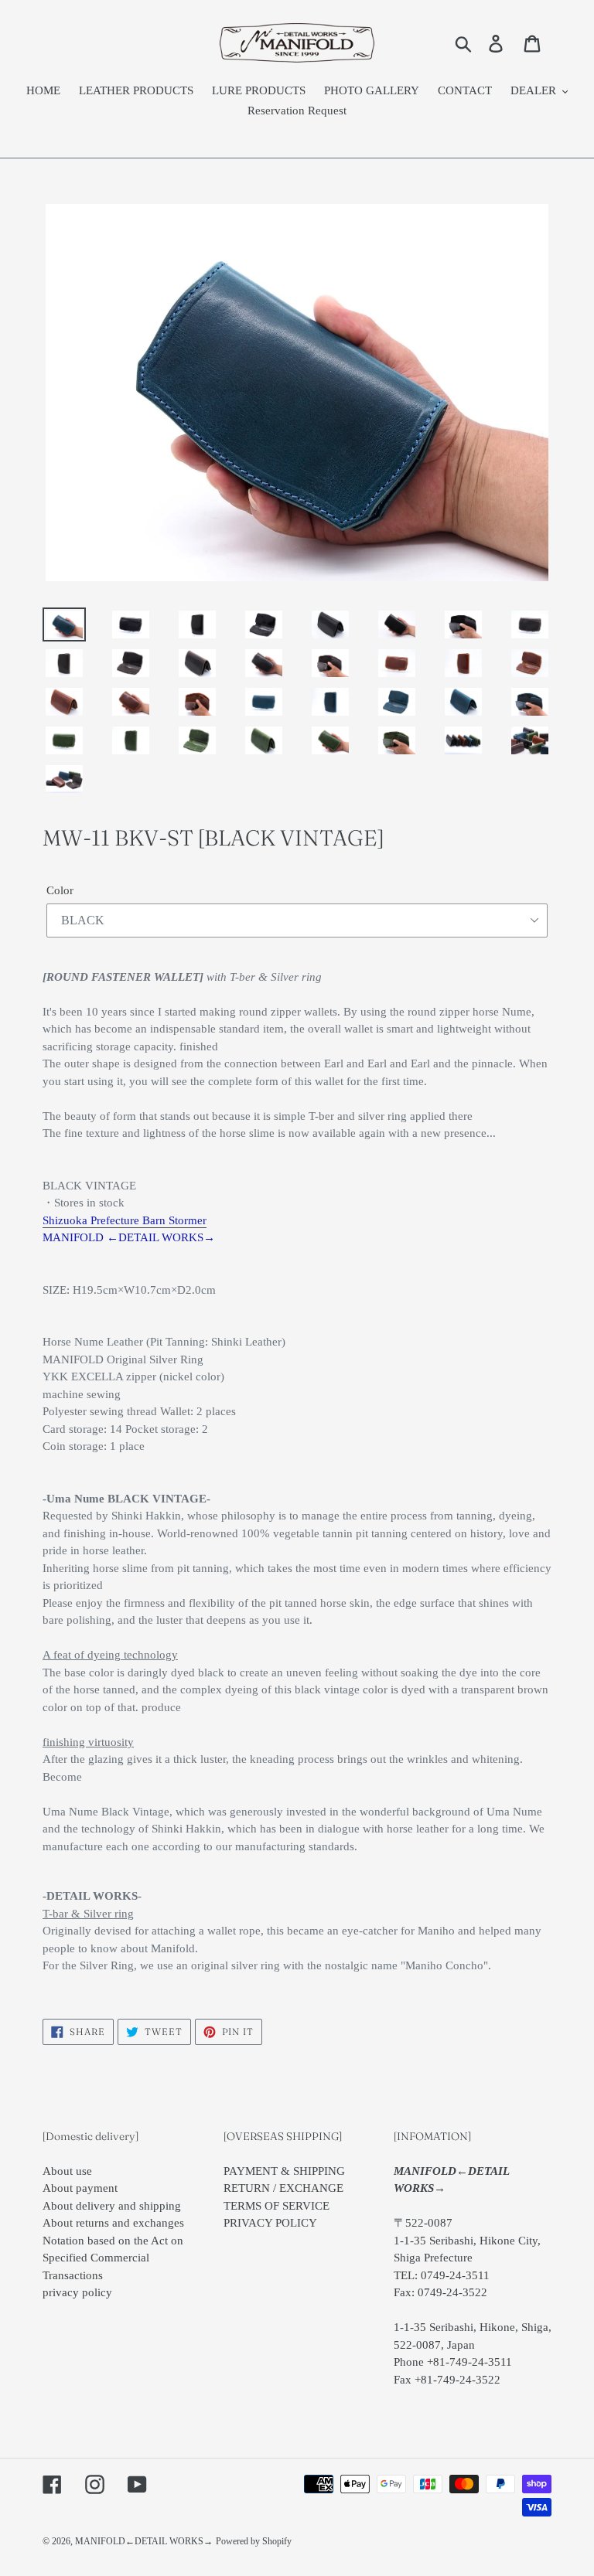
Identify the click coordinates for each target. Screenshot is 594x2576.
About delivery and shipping (112, 2206)
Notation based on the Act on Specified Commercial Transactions (113, 2258)
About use (67, 2171)
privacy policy (77, 2292)
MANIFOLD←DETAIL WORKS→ (144, 2541)
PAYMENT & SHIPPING (284, 2171)
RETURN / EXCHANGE (283, 2188)
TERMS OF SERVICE (277, 2206)
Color (60, 890)
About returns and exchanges (113, 2223)
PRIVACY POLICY (270, 2223)
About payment (80, 2188)
